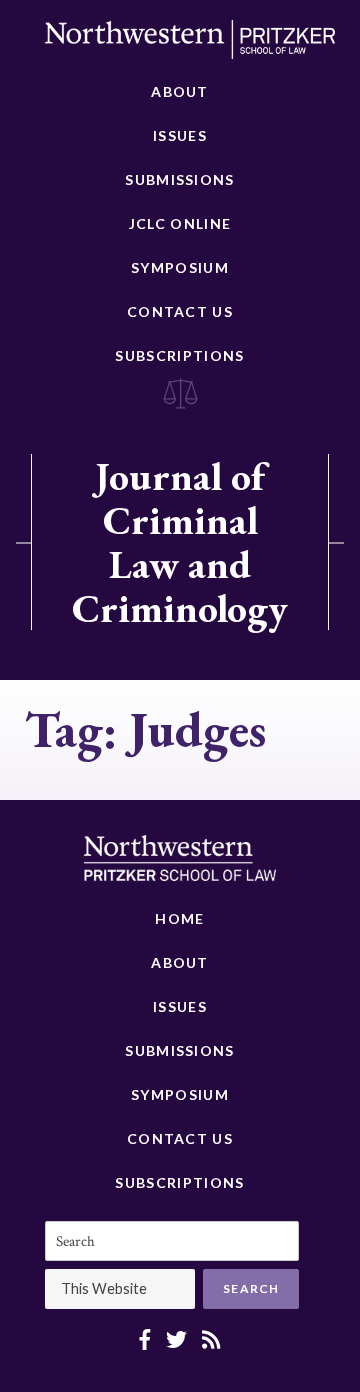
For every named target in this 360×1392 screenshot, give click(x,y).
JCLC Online (180, 223)
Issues (180, 135)
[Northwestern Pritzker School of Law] (190, 45)
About (180, 91)
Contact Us (180, 311)
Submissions (179, 179)
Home (179, 918)
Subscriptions (179, 355)
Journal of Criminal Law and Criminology (180, 542)
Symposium (180, 267)
